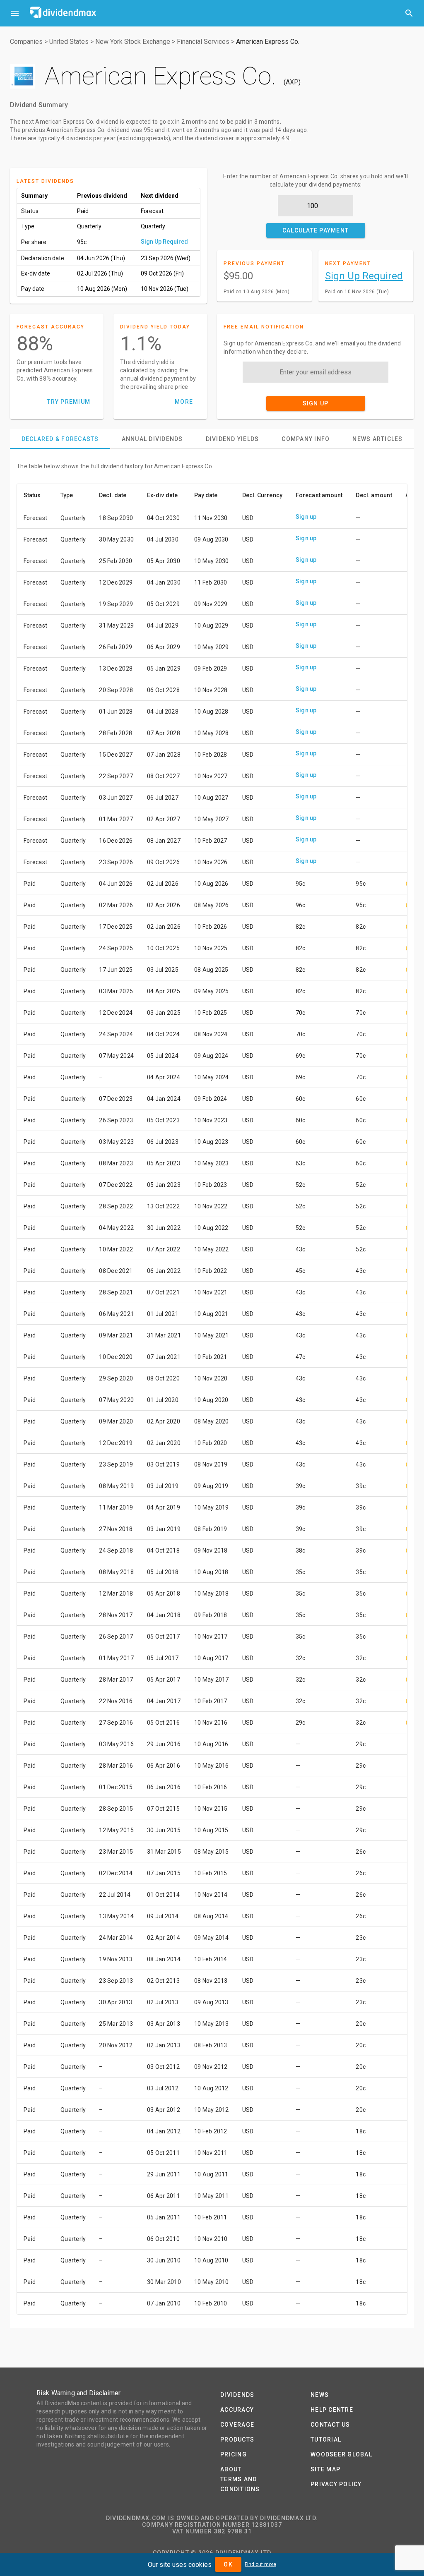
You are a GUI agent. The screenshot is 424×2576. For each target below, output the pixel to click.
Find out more (260, 2564)
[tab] (60, 439)
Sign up (306, 517)
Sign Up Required (164, 242)
